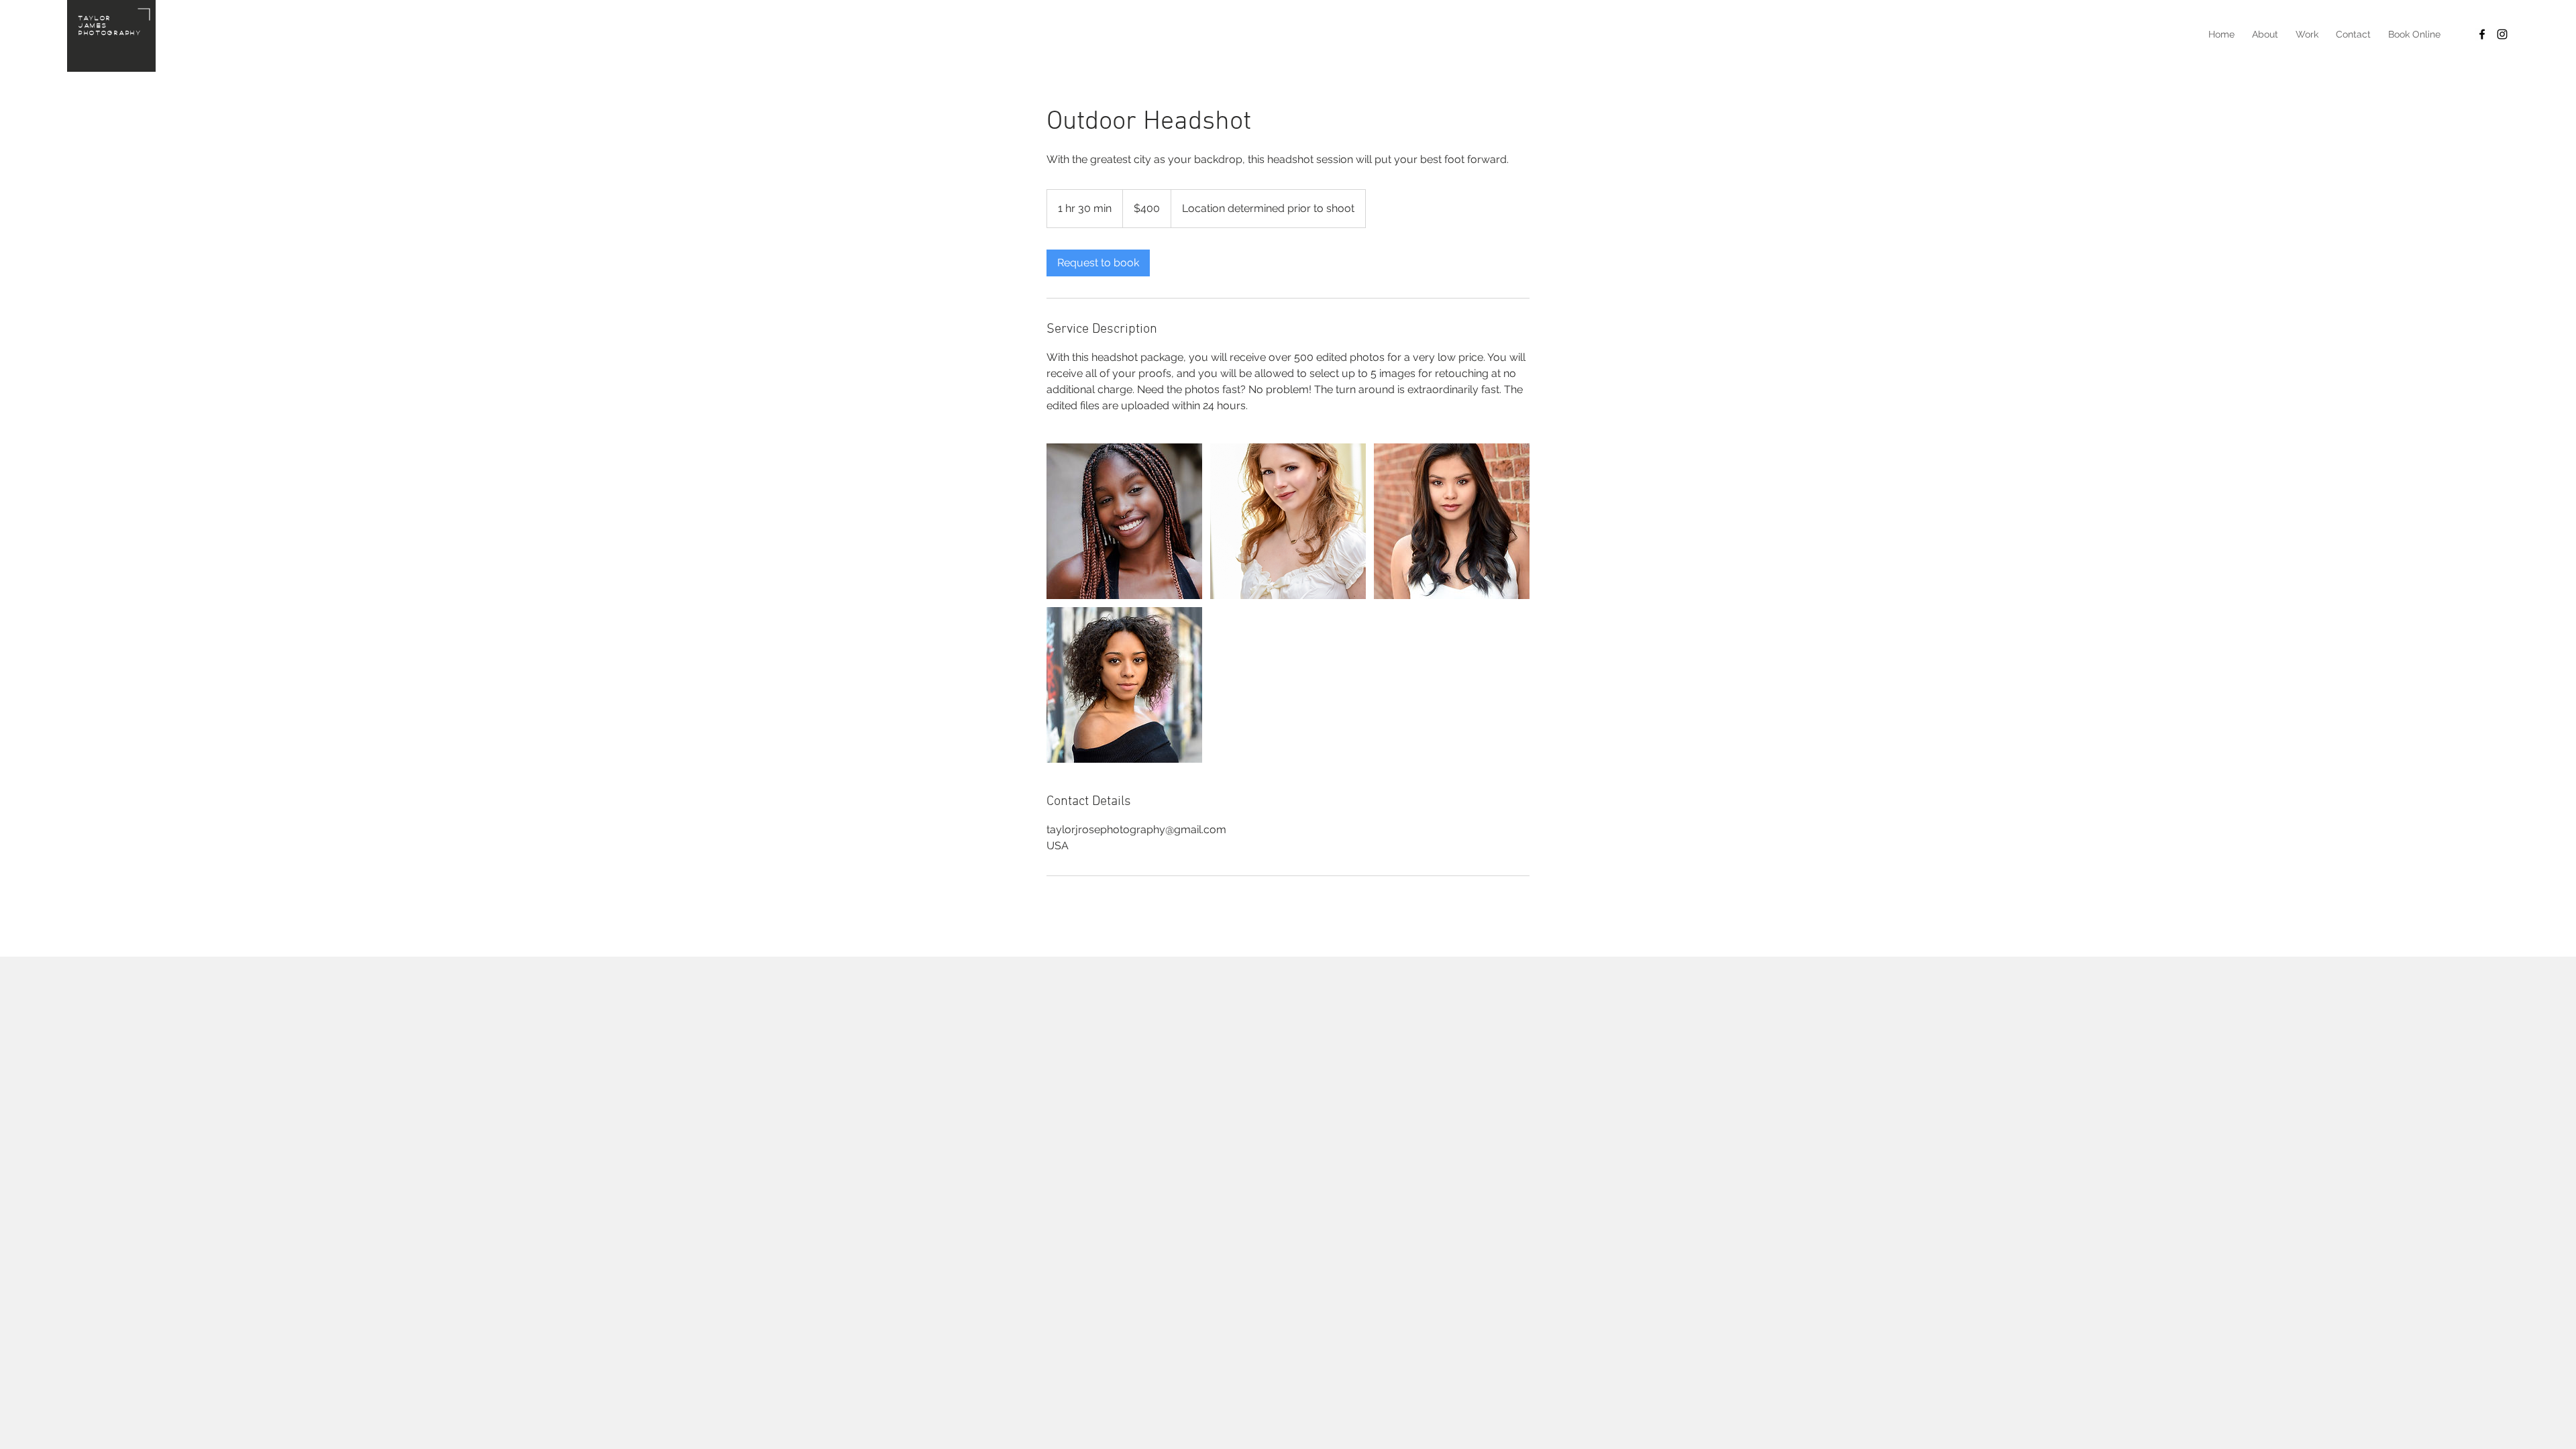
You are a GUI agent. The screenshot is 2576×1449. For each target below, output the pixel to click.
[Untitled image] (1124, 521)
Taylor (95, 17)
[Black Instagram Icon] (2502, 34)
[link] (1098, 263)
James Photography (110, 29)
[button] (2307, 34)
